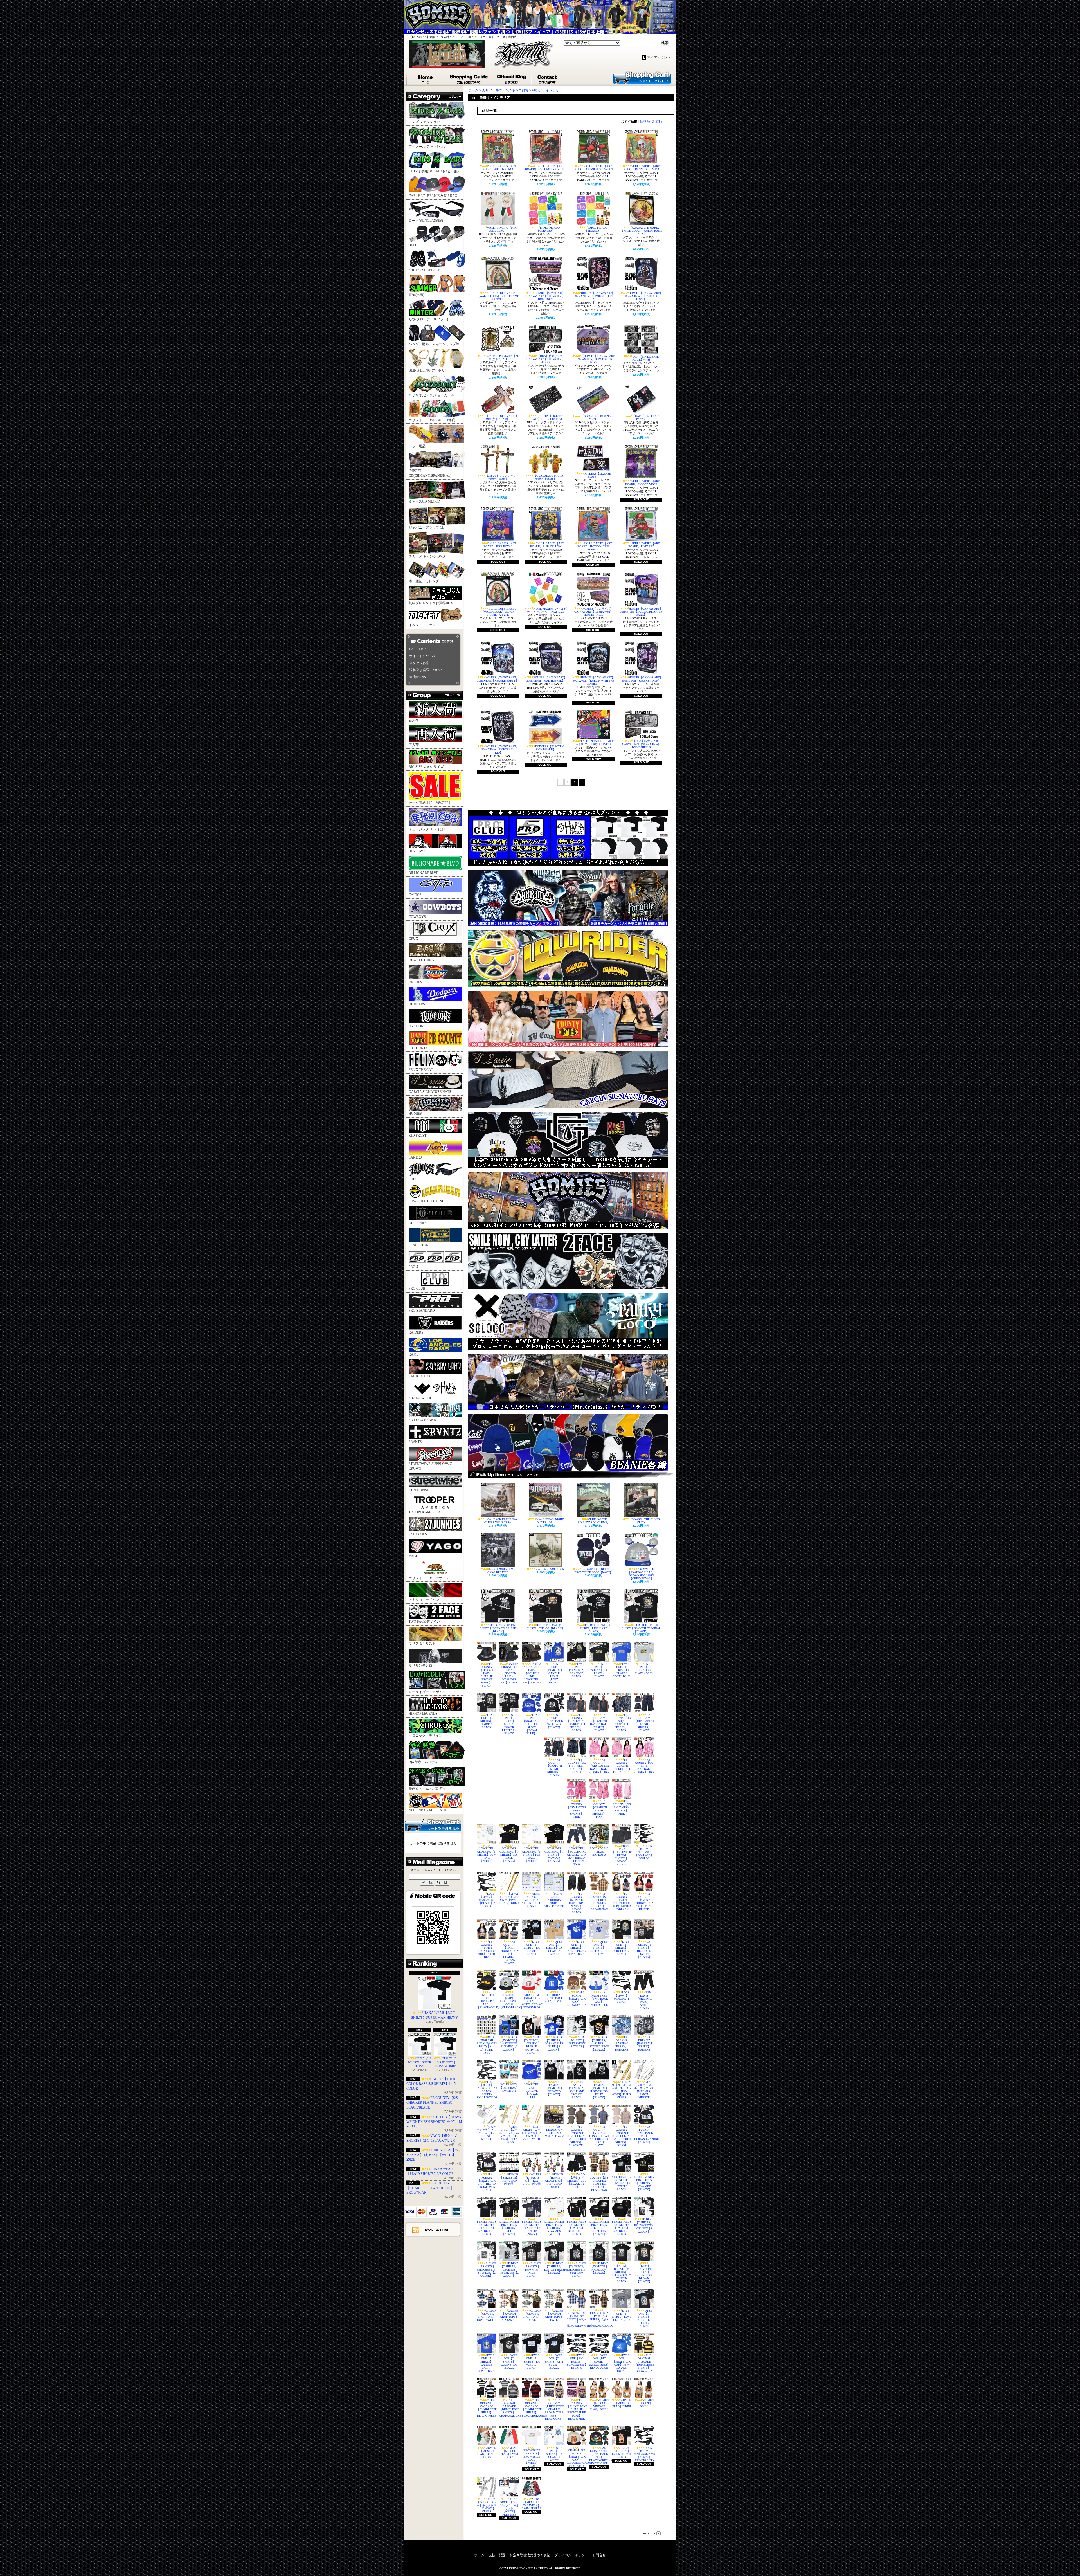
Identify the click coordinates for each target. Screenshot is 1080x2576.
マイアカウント (659, 57)
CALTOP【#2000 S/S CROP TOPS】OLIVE (532, 2315)
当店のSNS (418, 677)
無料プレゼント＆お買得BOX (431, 603)
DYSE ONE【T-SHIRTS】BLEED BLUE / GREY (599, 1948)
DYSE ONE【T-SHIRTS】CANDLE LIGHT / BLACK (645, 2318)
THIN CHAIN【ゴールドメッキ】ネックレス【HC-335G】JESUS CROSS (509, 2134)
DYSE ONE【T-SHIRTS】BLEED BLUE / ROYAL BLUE (577, 1948)
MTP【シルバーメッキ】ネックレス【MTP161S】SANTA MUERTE (644, 2090)
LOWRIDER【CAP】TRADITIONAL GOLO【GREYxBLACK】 (509, 2001)
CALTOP (415, 895)
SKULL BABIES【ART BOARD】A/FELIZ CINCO (499, 168)
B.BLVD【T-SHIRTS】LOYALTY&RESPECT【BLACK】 (554, 2268)
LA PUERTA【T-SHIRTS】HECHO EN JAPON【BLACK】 (644, 1949)
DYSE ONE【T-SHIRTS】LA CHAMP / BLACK (532, 1948)
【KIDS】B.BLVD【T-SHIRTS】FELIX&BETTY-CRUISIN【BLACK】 (622, 2274)
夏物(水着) (417, 295)
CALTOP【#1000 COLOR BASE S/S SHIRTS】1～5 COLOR (431, 2084)
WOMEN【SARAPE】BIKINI (645, 2403)
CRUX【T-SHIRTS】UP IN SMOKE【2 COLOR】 (577, 2042)
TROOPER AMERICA (425, 1512)
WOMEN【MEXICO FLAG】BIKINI (622, 2403)
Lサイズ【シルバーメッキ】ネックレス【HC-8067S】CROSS (487, 2505)
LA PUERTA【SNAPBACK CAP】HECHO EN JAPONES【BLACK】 (487, 2182)
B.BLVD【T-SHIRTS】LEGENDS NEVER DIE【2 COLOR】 (509, 2270)
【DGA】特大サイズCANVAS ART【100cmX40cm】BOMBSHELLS (641, 744)
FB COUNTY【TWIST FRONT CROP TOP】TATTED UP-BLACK (622, 1901)
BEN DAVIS (418, 851)
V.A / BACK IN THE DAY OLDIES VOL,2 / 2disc (501, 1521)
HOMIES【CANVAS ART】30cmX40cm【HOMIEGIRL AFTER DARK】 (641, 612)
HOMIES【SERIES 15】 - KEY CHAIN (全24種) (509, 2179)
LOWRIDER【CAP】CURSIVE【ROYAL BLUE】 (532, 2091)
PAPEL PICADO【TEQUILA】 (596, 229)
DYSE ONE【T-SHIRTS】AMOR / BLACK (487, 1721)
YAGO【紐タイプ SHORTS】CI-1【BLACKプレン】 (577, 2181)
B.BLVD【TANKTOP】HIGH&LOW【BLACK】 (599, 2268)
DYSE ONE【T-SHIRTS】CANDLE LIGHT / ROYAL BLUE (487, 2363)
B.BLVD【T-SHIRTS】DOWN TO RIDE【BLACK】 (532, 2270)
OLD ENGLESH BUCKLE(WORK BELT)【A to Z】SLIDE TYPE (487, 2045)
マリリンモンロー (422, 1665)
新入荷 (414, 720)
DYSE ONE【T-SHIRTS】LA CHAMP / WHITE (554, 2454)
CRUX (413, 939)
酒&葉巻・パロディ (423, 1762)
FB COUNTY (418, 1048)
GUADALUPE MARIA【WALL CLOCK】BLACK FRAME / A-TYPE (498, 612)
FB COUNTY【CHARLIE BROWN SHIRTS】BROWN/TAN (430, 2188)
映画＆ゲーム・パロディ (427, 1788)
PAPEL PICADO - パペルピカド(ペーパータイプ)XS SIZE (547, 610)
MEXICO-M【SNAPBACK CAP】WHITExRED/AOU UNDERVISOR (532, 2001)
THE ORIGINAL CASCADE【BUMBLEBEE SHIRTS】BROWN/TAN (644, 2363)
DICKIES (415, 982)
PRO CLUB (417, 1289)
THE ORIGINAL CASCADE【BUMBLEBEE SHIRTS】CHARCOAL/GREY (509, 2408)
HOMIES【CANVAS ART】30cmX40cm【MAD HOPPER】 (547, 679)
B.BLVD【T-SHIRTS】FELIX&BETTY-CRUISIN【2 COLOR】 (644, 2225)
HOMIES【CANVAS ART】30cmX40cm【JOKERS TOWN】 (642, 679)
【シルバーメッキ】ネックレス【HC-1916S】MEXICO (487, 2133)
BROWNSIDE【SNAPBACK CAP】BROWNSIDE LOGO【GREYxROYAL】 (641, 1574)
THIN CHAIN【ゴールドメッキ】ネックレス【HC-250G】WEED (532, 2133)
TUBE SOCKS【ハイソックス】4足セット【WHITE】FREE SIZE (509, 2507)
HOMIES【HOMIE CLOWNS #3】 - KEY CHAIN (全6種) (554, 2181)
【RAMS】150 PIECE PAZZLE (646, 417)
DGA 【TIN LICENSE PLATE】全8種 (645, 358)
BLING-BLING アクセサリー (430, 370)
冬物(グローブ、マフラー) (428, 319)
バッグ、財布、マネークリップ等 (434, 344)
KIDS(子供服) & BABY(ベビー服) (434, 171)
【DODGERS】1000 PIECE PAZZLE (598, 417)
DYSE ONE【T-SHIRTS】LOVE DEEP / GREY (622, 2315)
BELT (413, 245)
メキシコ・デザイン (424, 1600)
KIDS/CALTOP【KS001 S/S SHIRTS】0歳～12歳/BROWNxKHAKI (599, 2319)
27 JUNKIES (418, 1534)
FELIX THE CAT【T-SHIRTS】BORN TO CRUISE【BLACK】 (498, 1628)
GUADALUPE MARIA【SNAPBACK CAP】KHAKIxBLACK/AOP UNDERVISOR (577, 2458)
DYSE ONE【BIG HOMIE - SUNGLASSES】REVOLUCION (599, 2362)
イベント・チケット (424, 625)
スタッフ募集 (419, 663)
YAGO (414, 1556)
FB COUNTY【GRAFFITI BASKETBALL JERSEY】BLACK (599, 1723)
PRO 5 (413, 1267)
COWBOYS (417, 917)
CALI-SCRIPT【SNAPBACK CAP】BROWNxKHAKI (577, 1999)
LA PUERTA (418, 649)
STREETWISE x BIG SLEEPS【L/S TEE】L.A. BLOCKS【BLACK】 (622, 2228)
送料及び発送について (426, 670)
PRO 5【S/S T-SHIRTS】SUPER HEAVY (419, 2062)
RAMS (414, 1354)
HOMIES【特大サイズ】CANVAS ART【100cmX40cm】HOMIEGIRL (546, 296)
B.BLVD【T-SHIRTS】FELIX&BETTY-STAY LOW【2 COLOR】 (487, 2270)
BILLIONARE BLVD (424, 873)
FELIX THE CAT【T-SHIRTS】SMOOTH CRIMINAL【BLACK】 (641, 1628)
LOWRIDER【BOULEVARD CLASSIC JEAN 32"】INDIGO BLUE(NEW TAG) (577, 1856)
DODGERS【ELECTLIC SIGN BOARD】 (550, 748)
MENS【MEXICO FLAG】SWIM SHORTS (509, 2453)
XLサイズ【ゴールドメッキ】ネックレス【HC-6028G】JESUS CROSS (622, 2090)
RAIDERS (416, 1332)
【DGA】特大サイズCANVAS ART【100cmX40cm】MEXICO (546, 359)
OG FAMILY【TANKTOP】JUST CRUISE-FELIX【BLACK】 (599, 2090)
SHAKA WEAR (420, 1398)
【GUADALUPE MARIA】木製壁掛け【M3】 (502, 417)
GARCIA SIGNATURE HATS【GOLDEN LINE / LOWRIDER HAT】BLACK (510, 1673)
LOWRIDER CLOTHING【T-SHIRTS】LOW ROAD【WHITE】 (487, 1855)
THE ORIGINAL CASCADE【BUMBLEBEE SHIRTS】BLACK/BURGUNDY (532, 2408)
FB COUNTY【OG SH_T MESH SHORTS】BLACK (577, 1766)
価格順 (645, 122)
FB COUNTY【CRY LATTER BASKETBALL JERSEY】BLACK (577, 1723)
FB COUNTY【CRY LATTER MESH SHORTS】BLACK (644, 1723)
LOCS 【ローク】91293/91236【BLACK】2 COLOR (487, 1900)
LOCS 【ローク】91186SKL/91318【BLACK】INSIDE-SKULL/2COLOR (487, 2090)
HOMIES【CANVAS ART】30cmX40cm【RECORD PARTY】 (498, 679)
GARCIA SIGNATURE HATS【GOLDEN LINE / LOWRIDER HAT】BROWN (532, 1673)
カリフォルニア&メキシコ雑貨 (432, 420)
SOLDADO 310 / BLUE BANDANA (599, 1852)
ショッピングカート (642, 77)
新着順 (657, 122)
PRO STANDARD (422, 1311)
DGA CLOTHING (421, 960)
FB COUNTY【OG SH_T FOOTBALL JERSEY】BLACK (622, 1723)
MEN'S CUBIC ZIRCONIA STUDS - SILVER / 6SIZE (554, 1900)
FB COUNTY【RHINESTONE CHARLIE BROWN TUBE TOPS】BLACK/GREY (554, 2409)
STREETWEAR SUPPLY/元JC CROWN (430, 1466)
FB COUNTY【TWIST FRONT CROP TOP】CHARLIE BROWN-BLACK (509, 1952)
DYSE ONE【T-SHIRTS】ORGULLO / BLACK (622, 1948)
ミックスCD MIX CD (424, 502)
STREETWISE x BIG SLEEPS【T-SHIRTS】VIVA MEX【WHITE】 (554, 2228)
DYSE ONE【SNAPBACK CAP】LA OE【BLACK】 (554, 1721)
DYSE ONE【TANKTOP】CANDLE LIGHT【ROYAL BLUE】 (554, 1673)
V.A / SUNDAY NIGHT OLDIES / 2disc (550, 1521)
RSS (429, 2230)
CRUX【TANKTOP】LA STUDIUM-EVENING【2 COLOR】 (509, 2043)
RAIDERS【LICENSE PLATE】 (598, 475)
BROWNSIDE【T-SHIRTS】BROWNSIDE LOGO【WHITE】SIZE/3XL (532, 2458)
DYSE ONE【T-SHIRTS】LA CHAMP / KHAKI (554, 1948)
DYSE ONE (417, 1026)
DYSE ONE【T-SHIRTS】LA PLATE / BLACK (599, 1670)
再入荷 (414, 745)
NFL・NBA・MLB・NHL (428, 1810)
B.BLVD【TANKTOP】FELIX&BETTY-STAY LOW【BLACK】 (577, 2270)
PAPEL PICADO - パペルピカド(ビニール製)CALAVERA (595, 743)
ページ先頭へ (652, 2533)
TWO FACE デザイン (424, 1622)
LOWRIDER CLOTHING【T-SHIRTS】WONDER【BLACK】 (554, 1855)
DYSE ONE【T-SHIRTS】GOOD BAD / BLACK (509, 2362)
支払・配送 (497, 2555)
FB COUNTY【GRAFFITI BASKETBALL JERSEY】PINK (622, 1766)
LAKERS (415, 1157)
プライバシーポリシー (571, 2555)
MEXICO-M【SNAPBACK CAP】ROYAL (554, 1998)
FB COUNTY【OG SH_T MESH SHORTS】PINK (622, 1807)
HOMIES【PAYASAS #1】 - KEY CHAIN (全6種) (532, 2179)
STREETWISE (419, 1490)
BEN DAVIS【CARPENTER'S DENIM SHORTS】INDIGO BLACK (622, 1855)
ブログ (512, 78)
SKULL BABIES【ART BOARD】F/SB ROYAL (500, 545)
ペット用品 (417, 446)
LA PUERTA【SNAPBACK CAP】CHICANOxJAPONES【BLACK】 (644, 2134)
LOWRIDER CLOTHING (427, 1201)
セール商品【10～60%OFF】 (430, 803)
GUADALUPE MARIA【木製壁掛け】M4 (502, 358)
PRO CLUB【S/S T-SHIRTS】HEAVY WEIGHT (445, 2062)
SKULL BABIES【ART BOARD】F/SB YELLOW (547, 545)
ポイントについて (423, 656)
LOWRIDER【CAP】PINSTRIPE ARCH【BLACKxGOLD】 (487, 2001)
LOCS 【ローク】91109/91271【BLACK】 (622, 1997)
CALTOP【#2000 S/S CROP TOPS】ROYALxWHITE (487, 2315)
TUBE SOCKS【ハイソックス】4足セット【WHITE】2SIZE (434, 2155)
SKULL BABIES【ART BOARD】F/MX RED (644, 545)
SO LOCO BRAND (422, 1420)
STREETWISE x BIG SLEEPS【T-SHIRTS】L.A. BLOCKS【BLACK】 (487, 2228)
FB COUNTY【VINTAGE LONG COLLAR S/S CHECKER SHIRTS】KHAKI (622, 2136)
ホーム (426, 78)
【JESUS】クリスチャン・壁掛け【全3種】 (502, 477)
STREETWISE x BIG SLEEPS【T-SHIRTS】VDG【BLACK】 (509, 2228)
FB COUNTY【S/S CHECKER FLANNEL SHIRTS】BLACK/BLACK (432, 2103)
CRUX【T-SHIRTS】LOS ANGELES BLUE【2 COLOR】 (554, 2043)
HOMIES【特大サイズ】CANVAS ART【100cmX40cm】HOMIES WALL (594, 612)
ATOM (442, 2230)
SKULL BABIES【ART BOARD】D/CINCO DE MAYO (641, 168)
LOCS (413, 1179)
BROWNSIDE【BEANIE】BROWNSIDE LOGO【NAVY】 (594, 1571)
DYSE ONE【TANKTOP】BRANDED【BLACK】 (577, 1670)
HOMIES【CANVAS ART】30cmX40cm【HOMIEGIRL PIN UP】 (595, 296)
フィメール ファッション (428, 147)
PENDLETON (419, 1245)
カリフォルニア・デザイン (429, 1578)
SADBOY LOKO (421, 1376)
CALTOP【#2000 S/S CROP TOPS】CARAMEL (509, 2315)
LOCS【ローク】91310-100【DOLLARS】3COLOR (644, 1852)
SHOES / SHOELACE (424, 270)
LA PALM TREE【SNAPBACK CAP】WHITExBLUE (599, 1999)
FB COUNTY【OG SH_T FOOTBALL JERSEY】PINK (644, 1766)
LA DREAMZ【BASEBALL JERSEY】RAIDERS (644, 2043)
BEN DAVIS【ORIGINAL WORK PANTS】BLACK (644, 2000)
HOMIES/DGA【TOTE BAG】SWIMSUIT (509, 2088)
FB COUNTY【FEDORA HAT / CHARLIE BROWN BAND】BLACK (487, 1675)
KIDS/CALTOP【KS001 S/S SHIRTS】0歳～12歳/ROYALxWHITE (577, 2319)
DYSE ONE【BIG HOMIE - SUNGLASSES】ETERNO (577, 2362)
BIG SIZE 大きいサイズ (426, 767)
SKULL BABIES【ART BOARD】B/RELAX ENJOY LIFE (546, 168)
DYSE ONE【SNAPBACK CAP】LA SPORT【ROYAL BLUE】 (532, 1724)
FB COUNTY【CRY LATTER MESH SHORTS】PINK (577, 1809)
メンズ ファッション (424, 122)
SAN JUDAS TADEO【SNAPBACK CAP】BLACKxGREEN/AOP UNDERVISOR (599, 2456)
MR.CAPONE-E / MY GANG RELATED (501, 1571)
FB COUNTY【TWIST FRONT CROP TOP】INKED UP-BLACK (487, 1949)
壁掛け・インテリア (547, 90)
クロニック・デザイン (426, 1736)
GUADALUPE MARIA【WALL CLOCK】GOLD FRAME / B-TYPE (641, 231)
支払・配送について (469, 78)
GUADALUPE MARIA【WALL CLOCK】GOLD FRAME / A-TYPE (498, 296)
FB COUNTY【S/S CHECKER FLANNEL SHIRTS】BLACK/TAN (599, 2182)
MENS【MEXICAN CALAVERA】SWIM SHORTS (532, 2504)
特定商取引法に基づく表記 (530, 2555)
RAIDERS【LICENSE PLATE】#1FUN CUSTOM (546, 417)
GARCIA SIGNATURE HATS (430, 1092)
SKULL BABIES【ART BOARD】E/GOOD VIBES (642, 483)
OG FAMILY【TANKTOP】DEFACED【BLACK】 (554, 2088)
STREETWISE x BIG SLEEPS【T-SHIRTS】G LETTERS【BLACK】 (622, 2183)
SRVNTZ (415, 1442)
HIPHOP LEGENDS (423, 1714)
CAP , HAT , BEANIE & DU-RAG (433, 196)
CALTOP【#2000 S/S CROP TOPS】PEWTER (554, 2315)
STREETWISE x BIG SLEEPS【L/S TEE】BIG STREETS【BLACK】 (577, 2228)
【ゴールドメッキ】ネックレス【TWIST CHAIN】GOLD (509, 1898)
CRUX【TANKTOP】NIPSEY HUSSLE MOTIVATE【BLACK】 (532, 2045)
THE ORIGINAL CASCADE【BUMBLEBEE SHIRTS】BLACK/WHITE (487, 2408)
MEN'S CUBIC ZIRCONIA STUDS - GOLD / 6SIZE (532, 1900)
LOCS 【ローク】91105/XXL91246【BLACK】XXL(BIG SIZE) (644, 2454)
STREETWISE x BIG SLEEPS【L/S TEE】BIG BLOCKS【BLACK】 (599, 2228)
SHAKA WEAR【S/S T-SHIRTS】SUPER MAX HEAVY (435, 2015)
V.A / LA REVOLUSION (550, 1569)
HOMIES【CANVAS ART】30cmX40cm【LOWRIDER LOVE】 (644, 296)
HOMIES (415, 1114)
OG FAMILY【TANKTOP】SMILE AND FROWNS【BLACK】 (577, 2090)
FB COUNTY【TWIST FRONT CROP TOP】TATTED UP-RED (644, 1901)
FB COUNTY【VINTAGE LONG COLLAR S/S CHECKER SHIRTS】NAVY (599, 2136)
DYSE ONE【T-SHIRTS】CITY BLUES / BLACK (554, 2362)
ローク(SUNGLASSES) (426, 221)
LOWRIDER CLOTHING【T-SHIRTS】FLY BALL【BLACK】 (509, 1855)
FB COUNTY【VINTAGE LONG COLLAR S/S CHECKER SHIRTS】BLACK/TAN (577, 2136)
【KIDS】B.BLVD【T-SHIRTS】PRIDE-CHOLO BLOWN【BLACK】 (644, 2274)
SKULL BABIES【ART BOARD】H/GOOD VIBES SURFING (595, 546)
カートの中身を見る (433, 1825)
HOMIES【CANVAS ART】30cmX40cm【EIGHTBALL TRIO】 (500, 749)
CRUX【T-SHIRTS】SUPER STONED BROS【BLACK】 (599, 2043)
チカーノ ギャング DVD (427, 556)
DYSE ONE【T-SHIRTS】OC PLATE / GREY (644, 1669)
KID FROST (418, 1136)
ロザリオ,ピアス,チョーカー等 (431, 395)
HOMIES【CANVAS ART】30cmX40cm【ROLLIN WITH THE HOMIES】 (594, 681)
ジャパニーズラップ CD (427, 527)
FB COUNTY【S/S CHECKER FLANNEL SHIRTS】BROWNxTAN (599, 1901)
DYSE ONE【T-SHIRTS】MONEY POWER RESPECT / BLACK (509, 1724)
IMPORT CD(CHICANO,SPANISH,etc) (430, 473)
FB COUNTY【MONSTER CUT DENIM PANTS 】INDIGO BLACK (577, 1903)
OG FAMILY (418, 1223)
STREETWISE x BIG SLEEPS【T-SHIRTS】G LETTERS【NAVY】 (532, 2228)
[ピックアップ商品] (571, 1474)
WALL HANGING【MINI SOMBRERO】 (502, 229)
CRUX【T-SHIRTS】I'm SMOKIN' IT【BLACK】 (622, 2453)
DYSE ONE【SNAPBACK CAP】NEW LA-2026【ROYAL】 (622, 2363)
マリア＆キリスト (422, 1644)
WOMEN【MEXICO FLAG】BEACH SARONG (487, 2453)
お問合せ (548, 78)
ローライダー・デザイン (427, 1692)
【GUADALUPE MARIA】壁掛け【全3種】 (550, 477)
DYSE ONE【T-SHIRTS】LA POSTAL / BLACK (532, 2362)
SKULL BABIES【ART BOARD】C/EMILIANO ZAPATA (593, 168)
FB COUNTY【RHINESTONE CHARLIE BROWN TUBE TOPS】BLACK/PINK (577, 2409)
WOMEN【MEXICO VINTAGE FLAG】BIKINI (599, 2405)
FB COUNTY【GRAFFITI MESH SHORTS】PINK (599, 1809)
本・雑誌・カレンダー (426, 581)
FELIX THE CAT (421, 1070)
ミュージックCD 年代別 (427, 829)
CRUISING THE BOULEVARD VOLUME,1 (594, 1521)
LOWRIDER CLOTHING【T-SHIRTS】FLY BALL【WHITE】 (532, 1855)
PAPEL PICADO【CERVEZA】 (548, 229)
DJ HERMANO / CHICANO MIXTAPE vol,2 (554, 2131)
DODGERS (417, 1004)
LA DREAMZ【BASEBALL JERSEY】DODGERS (622, 2043)
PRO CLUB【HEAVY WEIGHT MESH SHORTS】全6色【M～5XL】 (434, 2122)
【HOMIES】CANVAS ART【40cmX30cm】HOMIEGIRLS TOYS (595, 359)
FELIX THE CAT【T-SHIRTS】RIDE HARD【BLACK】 (595, 1628)
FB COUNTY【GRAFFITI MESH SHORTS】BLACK (554, 1767)
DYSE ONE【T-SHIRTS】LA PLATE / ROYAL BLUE (622, 1670)
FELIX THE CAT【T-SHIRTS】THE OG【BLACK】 (546, 1627)
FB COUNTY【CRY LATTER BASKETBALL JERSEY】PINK (599, 1766)
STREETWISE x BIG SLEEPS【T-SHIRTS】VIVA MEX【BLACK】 (644, 2183)
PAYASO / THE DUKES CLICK (646, 1521)
